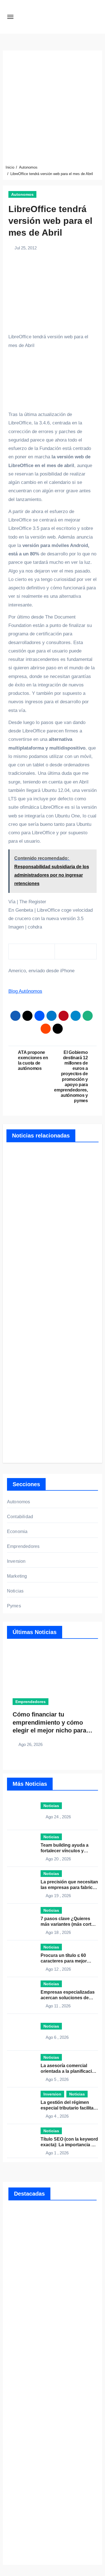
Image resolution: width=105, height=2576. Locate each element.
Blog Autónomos (25, 991)
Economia (17, 1531)
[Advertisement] (53, 109)
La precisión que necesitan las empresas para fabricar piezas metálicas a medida (69, 1887)
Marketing (17, 1576)
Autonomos (22, 194)
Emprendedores (23, 1546)
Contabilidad (20, 1517)
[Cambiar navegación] (10, 17)
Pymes (14, 1606)
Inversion (16, 1561)
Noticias (15, 1591)
